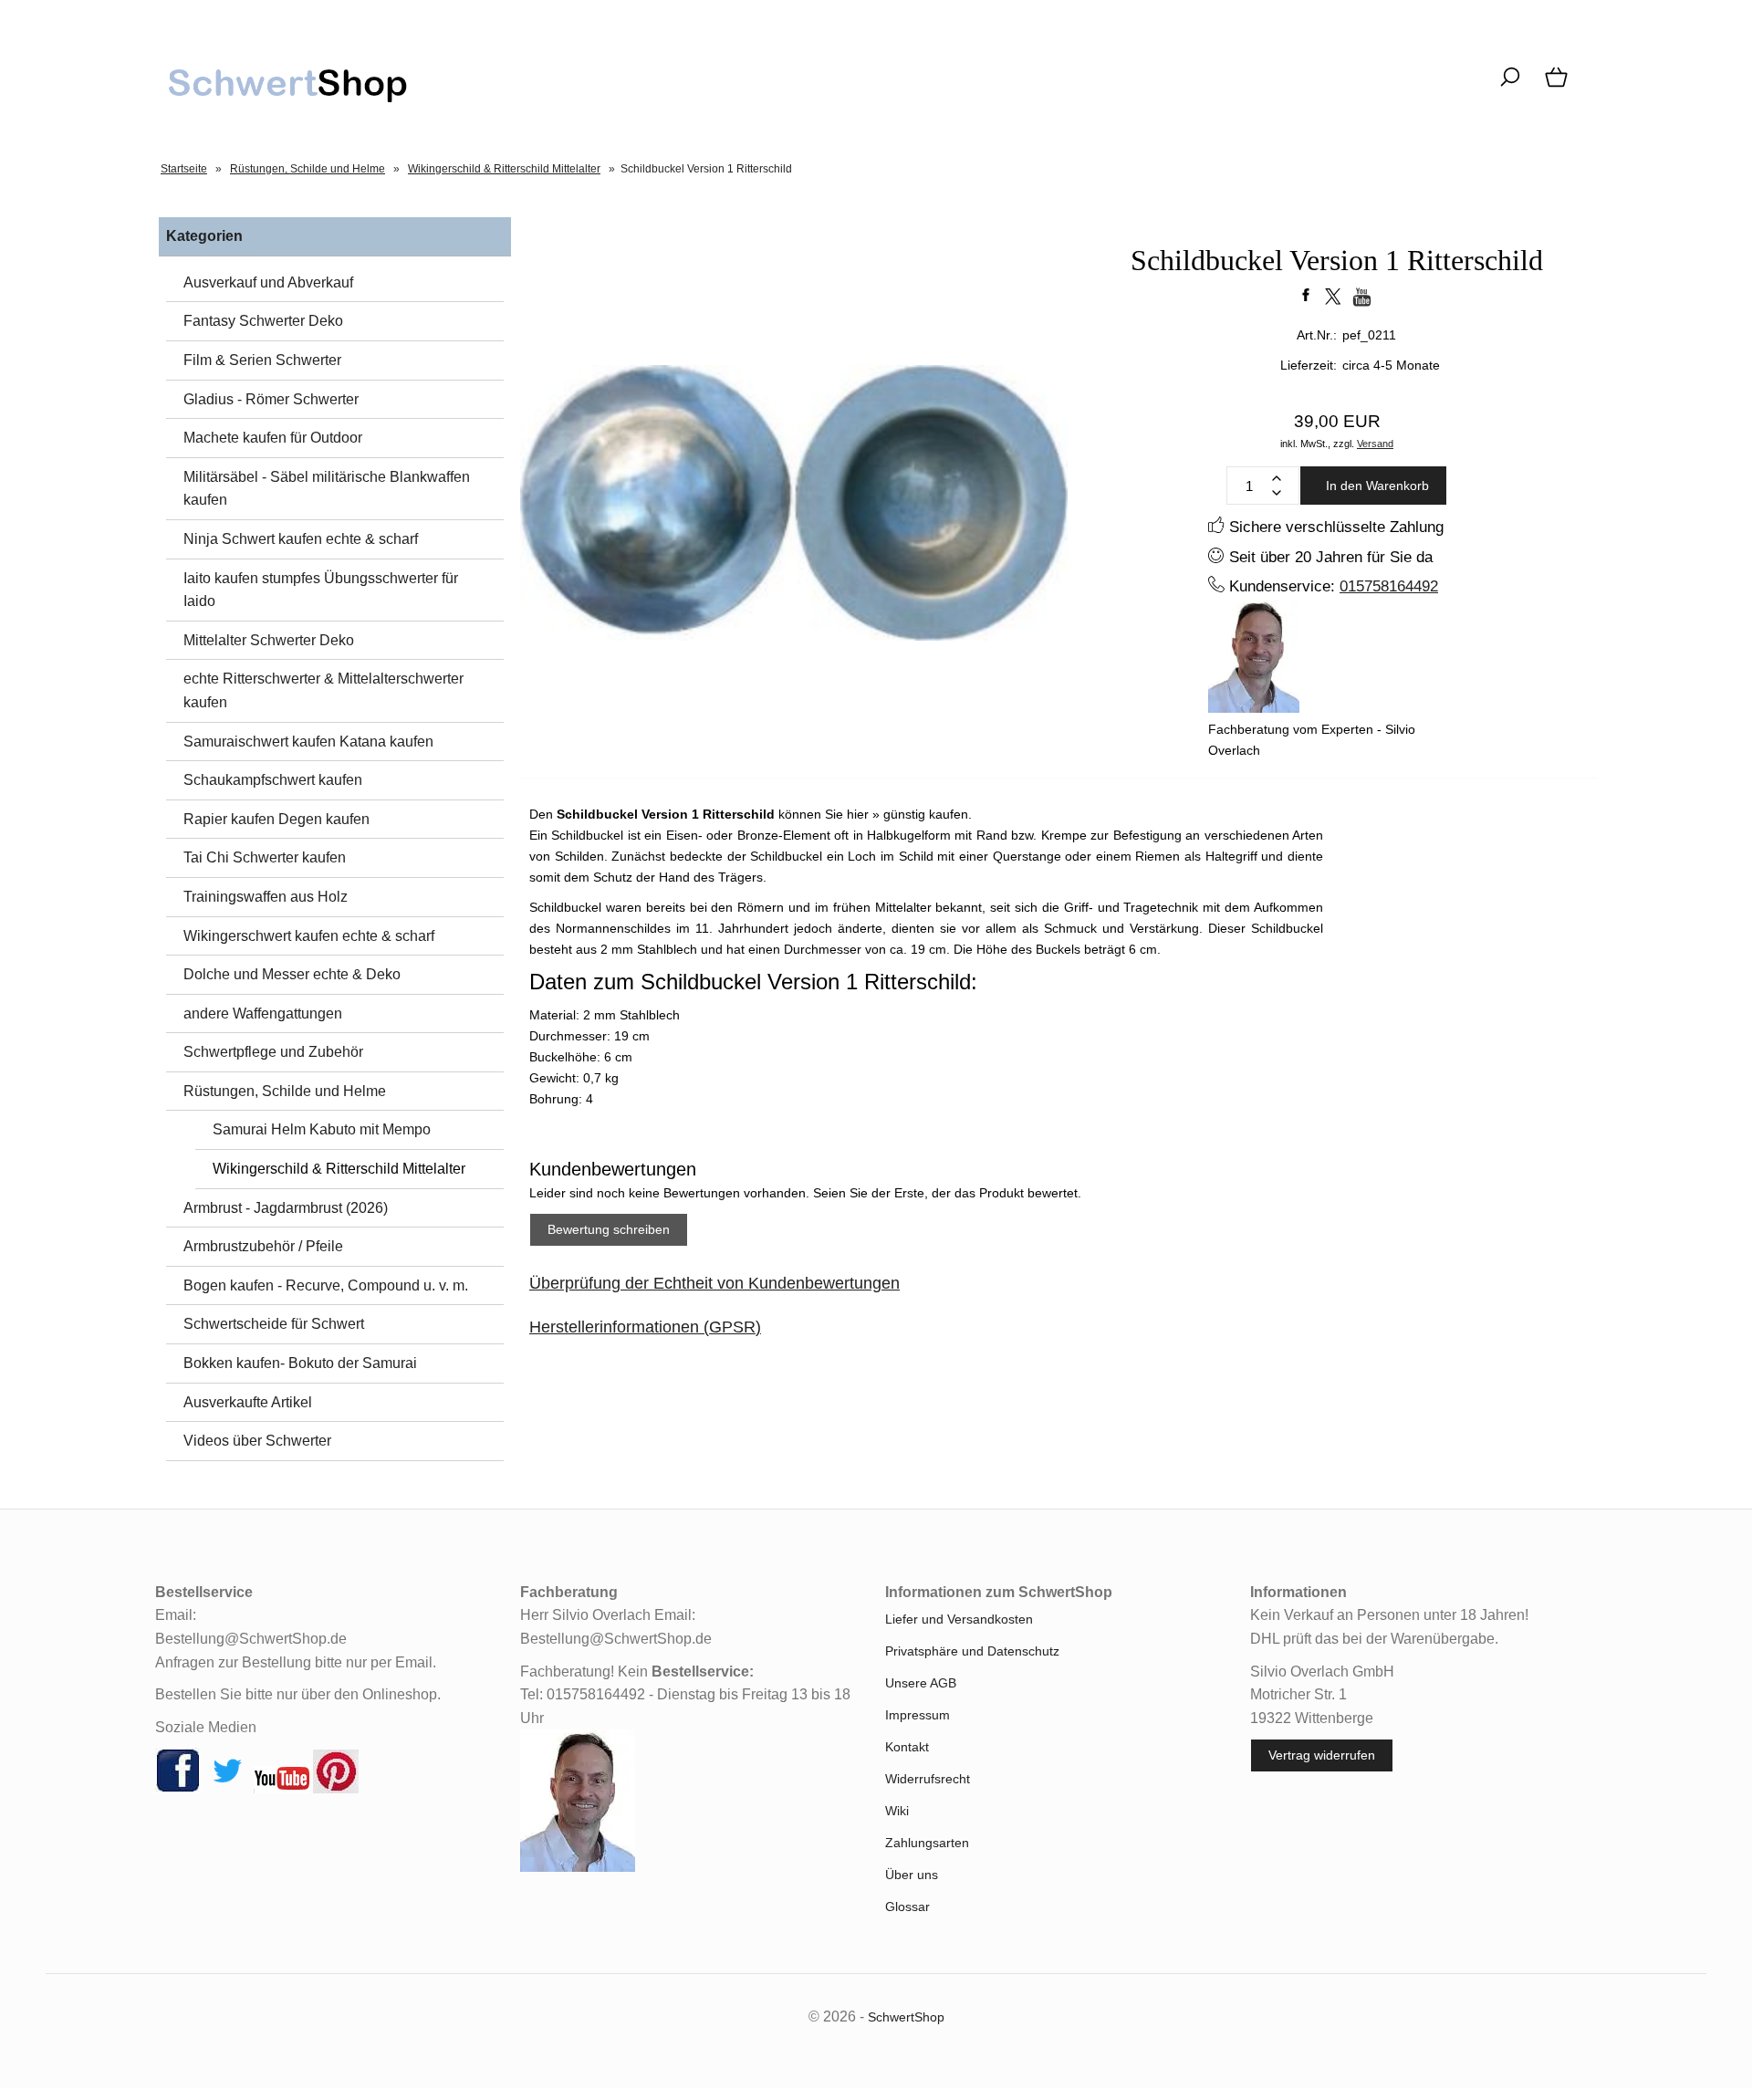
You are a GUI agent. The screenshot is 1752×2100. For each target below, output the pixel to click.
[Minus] (1277, 493)
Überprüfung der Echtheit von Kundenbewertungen (714, 1283)
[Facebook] (178, 1789)
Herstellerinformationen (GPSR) (645, 1327)
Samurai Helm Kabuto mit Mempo (322, 1129)
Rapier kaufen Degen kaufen (276, 819)
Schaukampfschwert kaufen (273, 780)
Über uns (912, 1875)
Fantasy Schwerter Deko (263, 321)
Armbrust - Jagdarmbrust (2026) (286, 1208)
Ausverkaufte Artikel (248, 1402)
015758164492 (1389, 586)
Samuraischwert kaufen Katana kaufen (308, 742)
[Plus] (1277, 478)
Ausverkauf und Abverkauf (268, 282)
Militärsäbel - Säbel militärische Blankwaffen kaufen (327, 489)
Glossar (907, 1907)
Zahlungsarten (927, 1843)
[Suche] (1510, 87)
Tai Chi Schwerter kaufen (265, 857)
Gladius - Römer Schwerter (271, 399)
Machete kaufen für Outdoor (273, 438)
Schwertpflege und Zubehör (273, 1052)
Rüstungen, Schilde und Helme (285, 1091)
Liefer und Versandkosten (959, 1619)
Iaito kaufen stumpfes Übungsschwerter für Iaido (321, 590)
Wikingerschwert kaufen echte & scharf (309, 936)
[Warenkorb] (1558, 87)
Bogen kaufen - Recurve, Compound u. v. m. (326, 1285)
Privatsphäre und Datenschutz (972, 1651)
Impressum (918, 1715)
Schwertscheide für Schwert (274, 1324)
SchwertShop (906, 2017)
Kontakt (907, 1747)
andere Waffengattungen (263, 1013)
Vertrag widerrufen (1322, 1755)
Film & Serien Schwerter (262, 360)
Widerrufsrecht (928, 1779)
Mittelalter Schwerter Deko (269, 640)
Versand (1375, 444)
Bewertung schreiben (609, 1229)
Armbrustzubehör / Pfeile (263, 1246)
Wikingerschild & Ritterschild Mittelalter (339, 1169)
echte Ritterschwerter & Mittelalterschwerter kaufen (323, 690)
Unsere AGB (921, 1683)
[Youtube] (282, 1789)
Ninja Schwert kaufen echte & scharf (301, 539)
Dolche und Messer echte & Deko (292, 974)
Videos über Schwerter (257, 1441)
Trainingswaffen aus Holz (266, 897)
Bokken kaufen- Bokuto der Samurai (300, 1363)
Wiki (897, 1811)
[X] (227, 1789)
